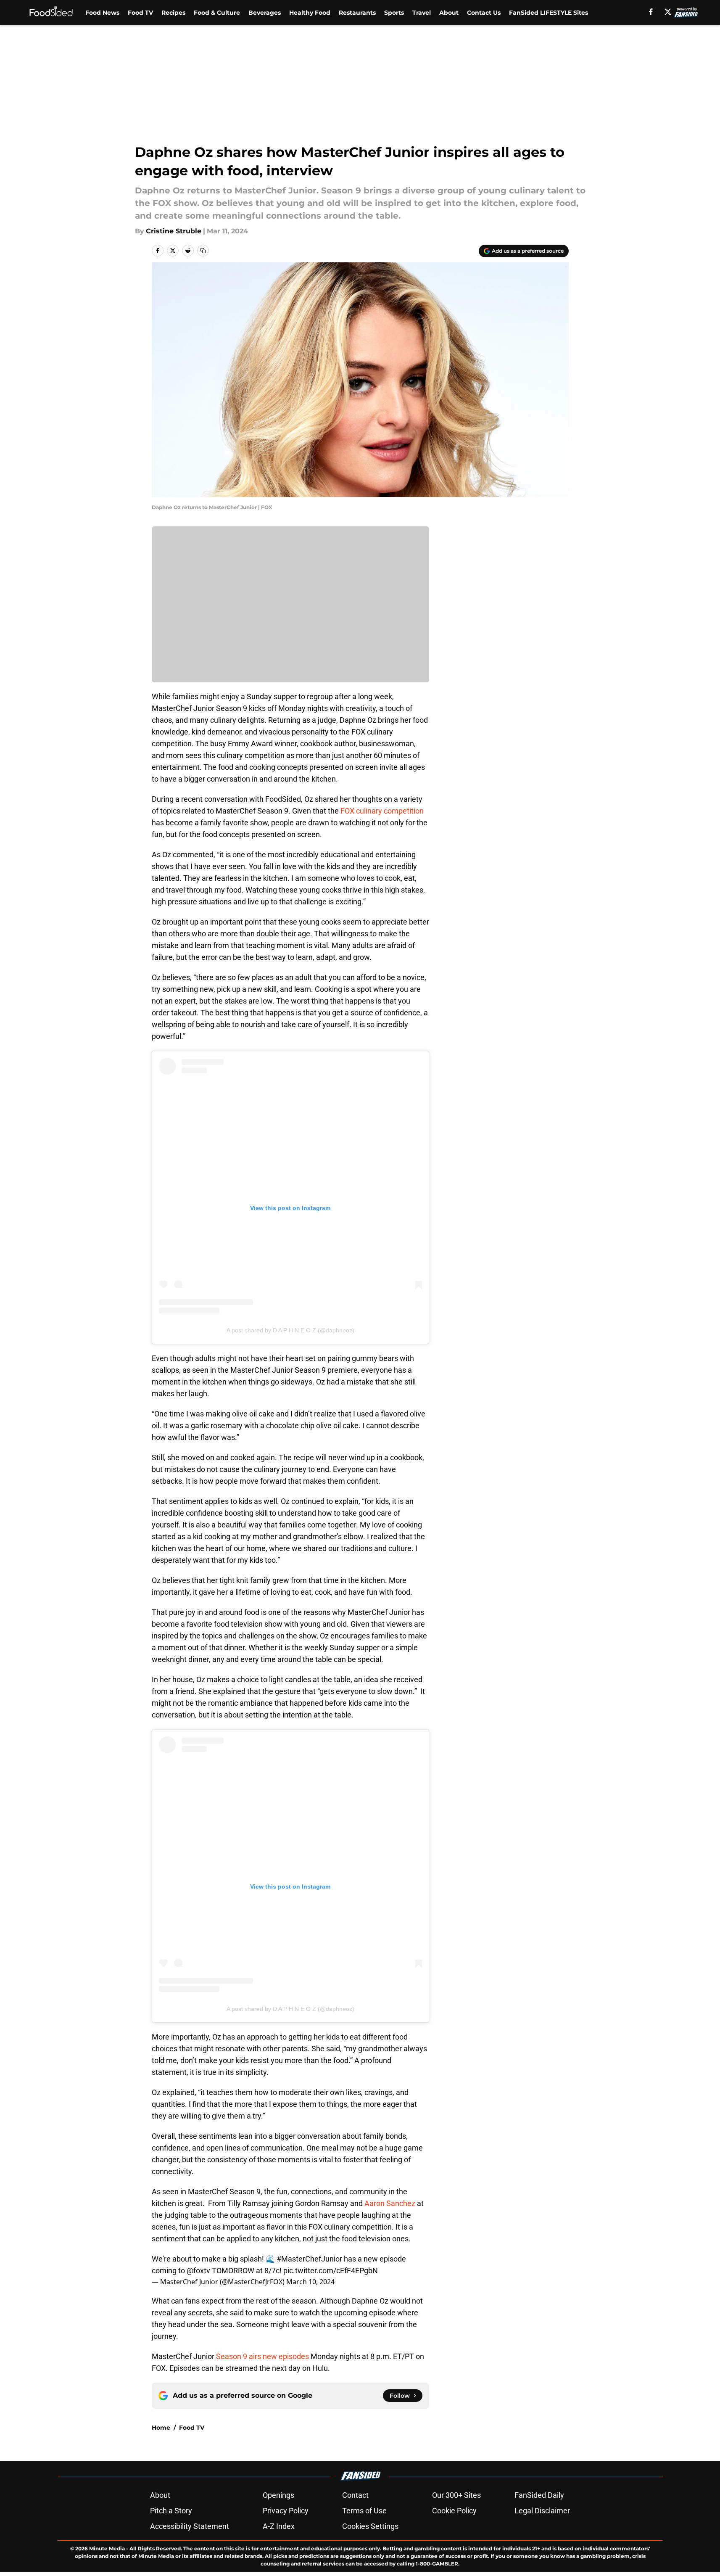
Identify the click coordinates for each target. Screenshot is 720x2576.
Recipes (173, 13)
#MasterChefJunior (309, 2259)
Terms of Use (364, 2511)
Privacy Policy (286, 2511)
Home (161, 2428)
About (449, 13)
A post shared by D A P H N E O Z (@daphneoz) (290, 1330)
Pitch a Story (171, 2511)
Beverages (265, 13)
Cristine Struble (174, 231)
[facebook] (651, 12)
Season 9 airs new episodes (263, 2356)
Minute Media (107, 2548)
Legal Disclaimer (542, 2511)
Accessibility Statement (190, 2526)
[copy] (203, 251)
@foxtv (198, 2271)
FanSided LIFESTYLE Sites (549, 13)
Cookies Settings (370, 2526)
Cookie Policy (454, 2511)
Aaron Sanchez (390, 2203)
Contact (355, 2495)
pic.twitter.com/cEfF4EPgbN (331, 2271)
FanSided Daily (539, 2495)
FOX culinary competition (382, 811)
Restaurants (357, 13)
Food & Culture (217, 13)
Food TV (140, 13)
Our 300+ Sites (456, 2495)
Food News (102, 13)
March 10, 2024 (310, 2282)
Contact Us (484, 13)
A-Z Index (279, 2526)
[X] (668, 12)
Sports (394, 13)
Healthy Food (310, 13)
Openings (278, 2495)
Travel (422, 13)
